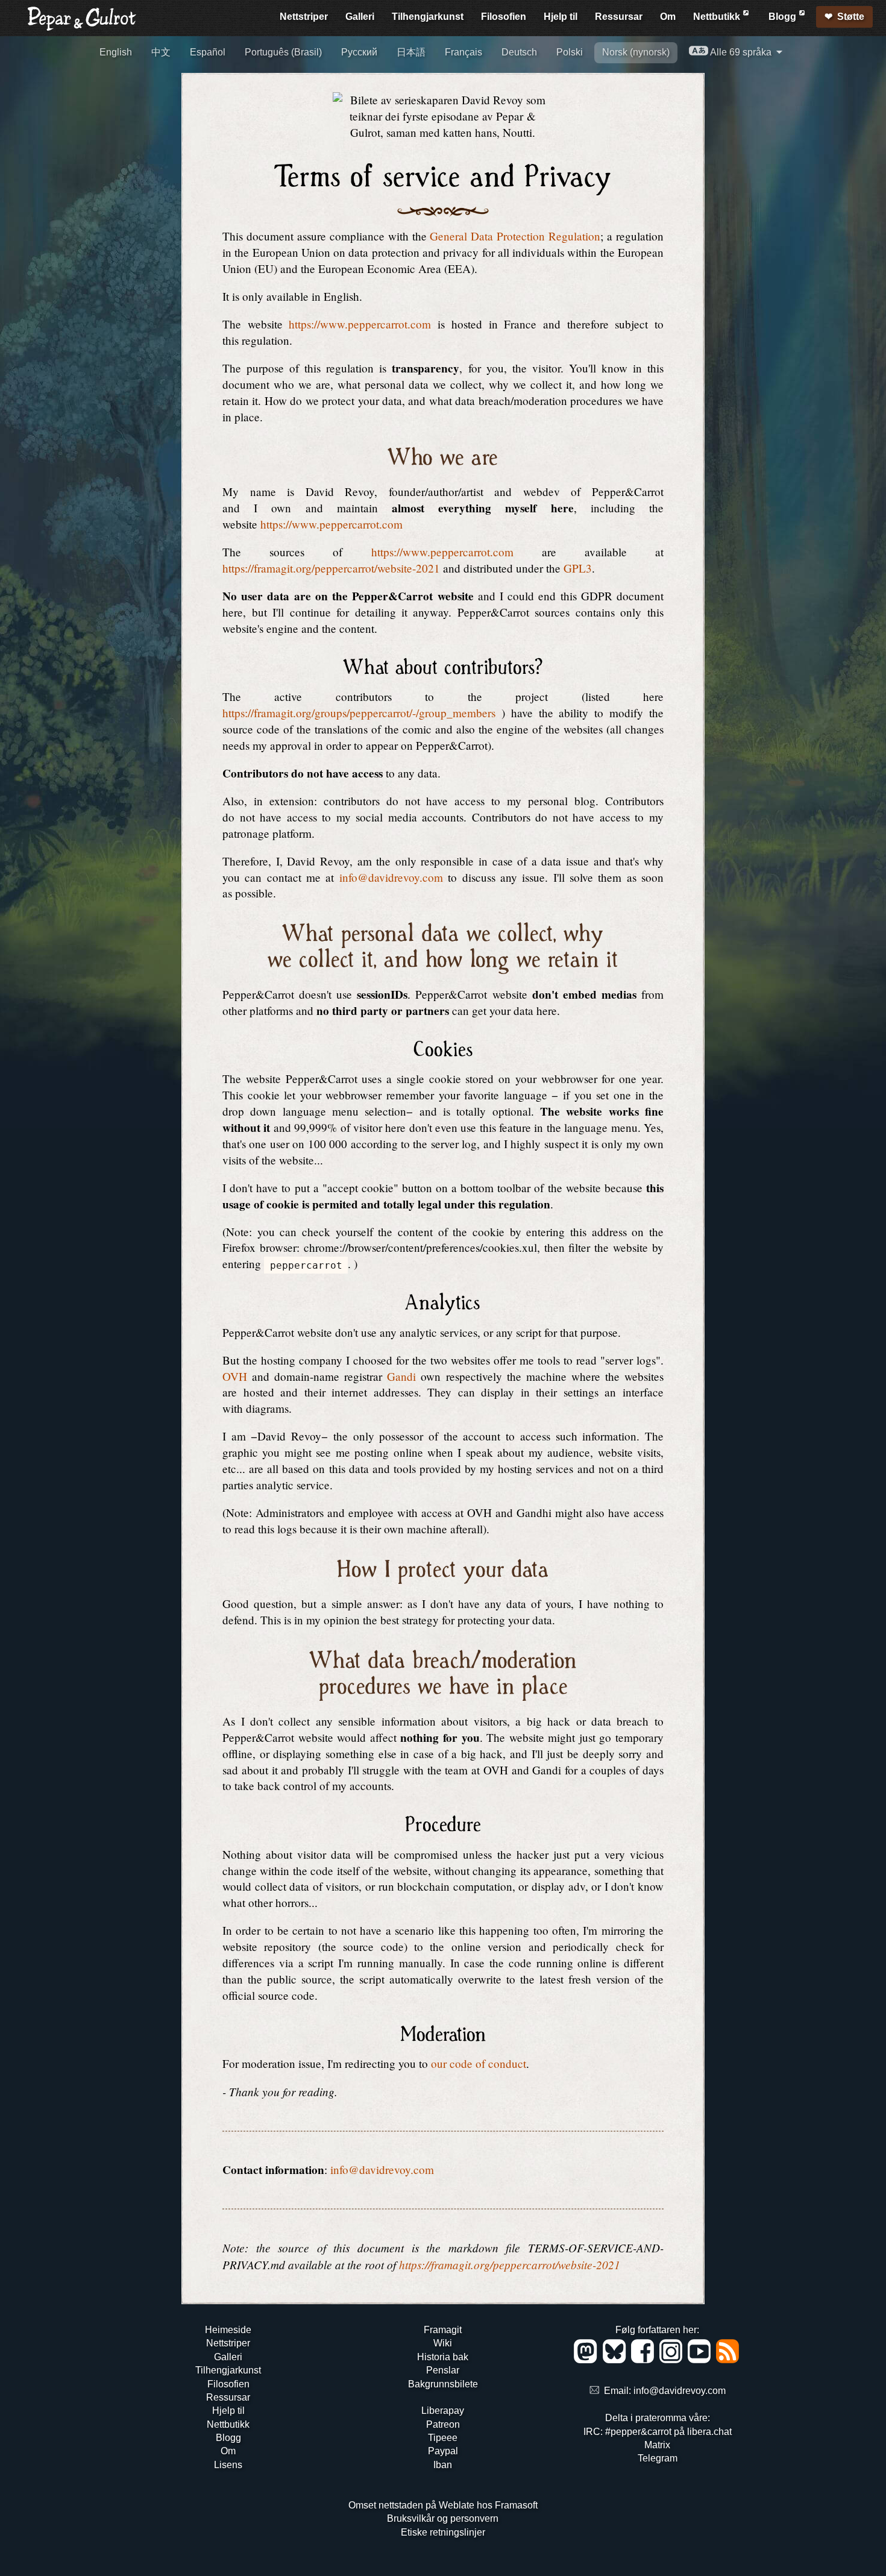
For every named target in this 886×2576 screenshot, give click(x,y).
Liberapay (443, 2411)
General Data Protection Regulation (515, 236)
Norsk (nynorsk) (636, 52)
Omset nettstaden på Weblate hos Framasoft (443, 2505)
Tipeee (443, 2438)
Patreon (443, 2424)
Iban (443, 2465)
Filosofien (504, 17)
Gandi (401, 1376)
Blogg (784, 17)
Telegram (658, 2458)
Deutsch (519, 52)
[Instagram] (673, 2360)
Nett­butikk (718, 17)
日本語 (411, 52)
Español (208, 52)
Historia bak (443, 2357)
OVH (235, 1376)
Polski (570, 52)
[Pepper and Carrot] (82, 28)
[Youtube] (701, 2360)
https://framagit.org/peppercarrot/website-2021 (331, 568)
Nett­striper (304, 17)
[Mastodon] (587, 2360)
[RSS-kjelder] (728, 2360)
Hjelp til (561, 17)
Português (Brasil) (283, 52)
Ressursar (619, 17)
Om (668, 17)
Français (463, 52)
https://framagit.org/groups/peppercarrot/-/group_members (359, 713)
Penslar (443, 2370)
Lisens (228, 2465)
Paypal (443, 2451)
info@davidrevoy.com (391, 877)
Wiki (443, 2343)
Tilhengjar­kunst (428, 17)
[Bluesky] (616, 2360)
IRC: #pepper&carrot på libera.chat (658, 2432)
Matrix (657, 2445)
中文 (161, 52)
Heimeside (228, 2330)
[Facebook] (645, 2360)
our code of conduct (479, 2063)
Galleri (360, 17)
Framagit (443, 2330)
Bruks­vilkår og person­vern (443, 2518)
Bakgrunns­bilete (443, 2384)
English (116, 52)
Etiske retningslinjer (443, 2532)
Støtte (851, 17)
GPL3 (578, 568)
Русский (359, 52)
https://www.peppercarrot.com (360, 324)
